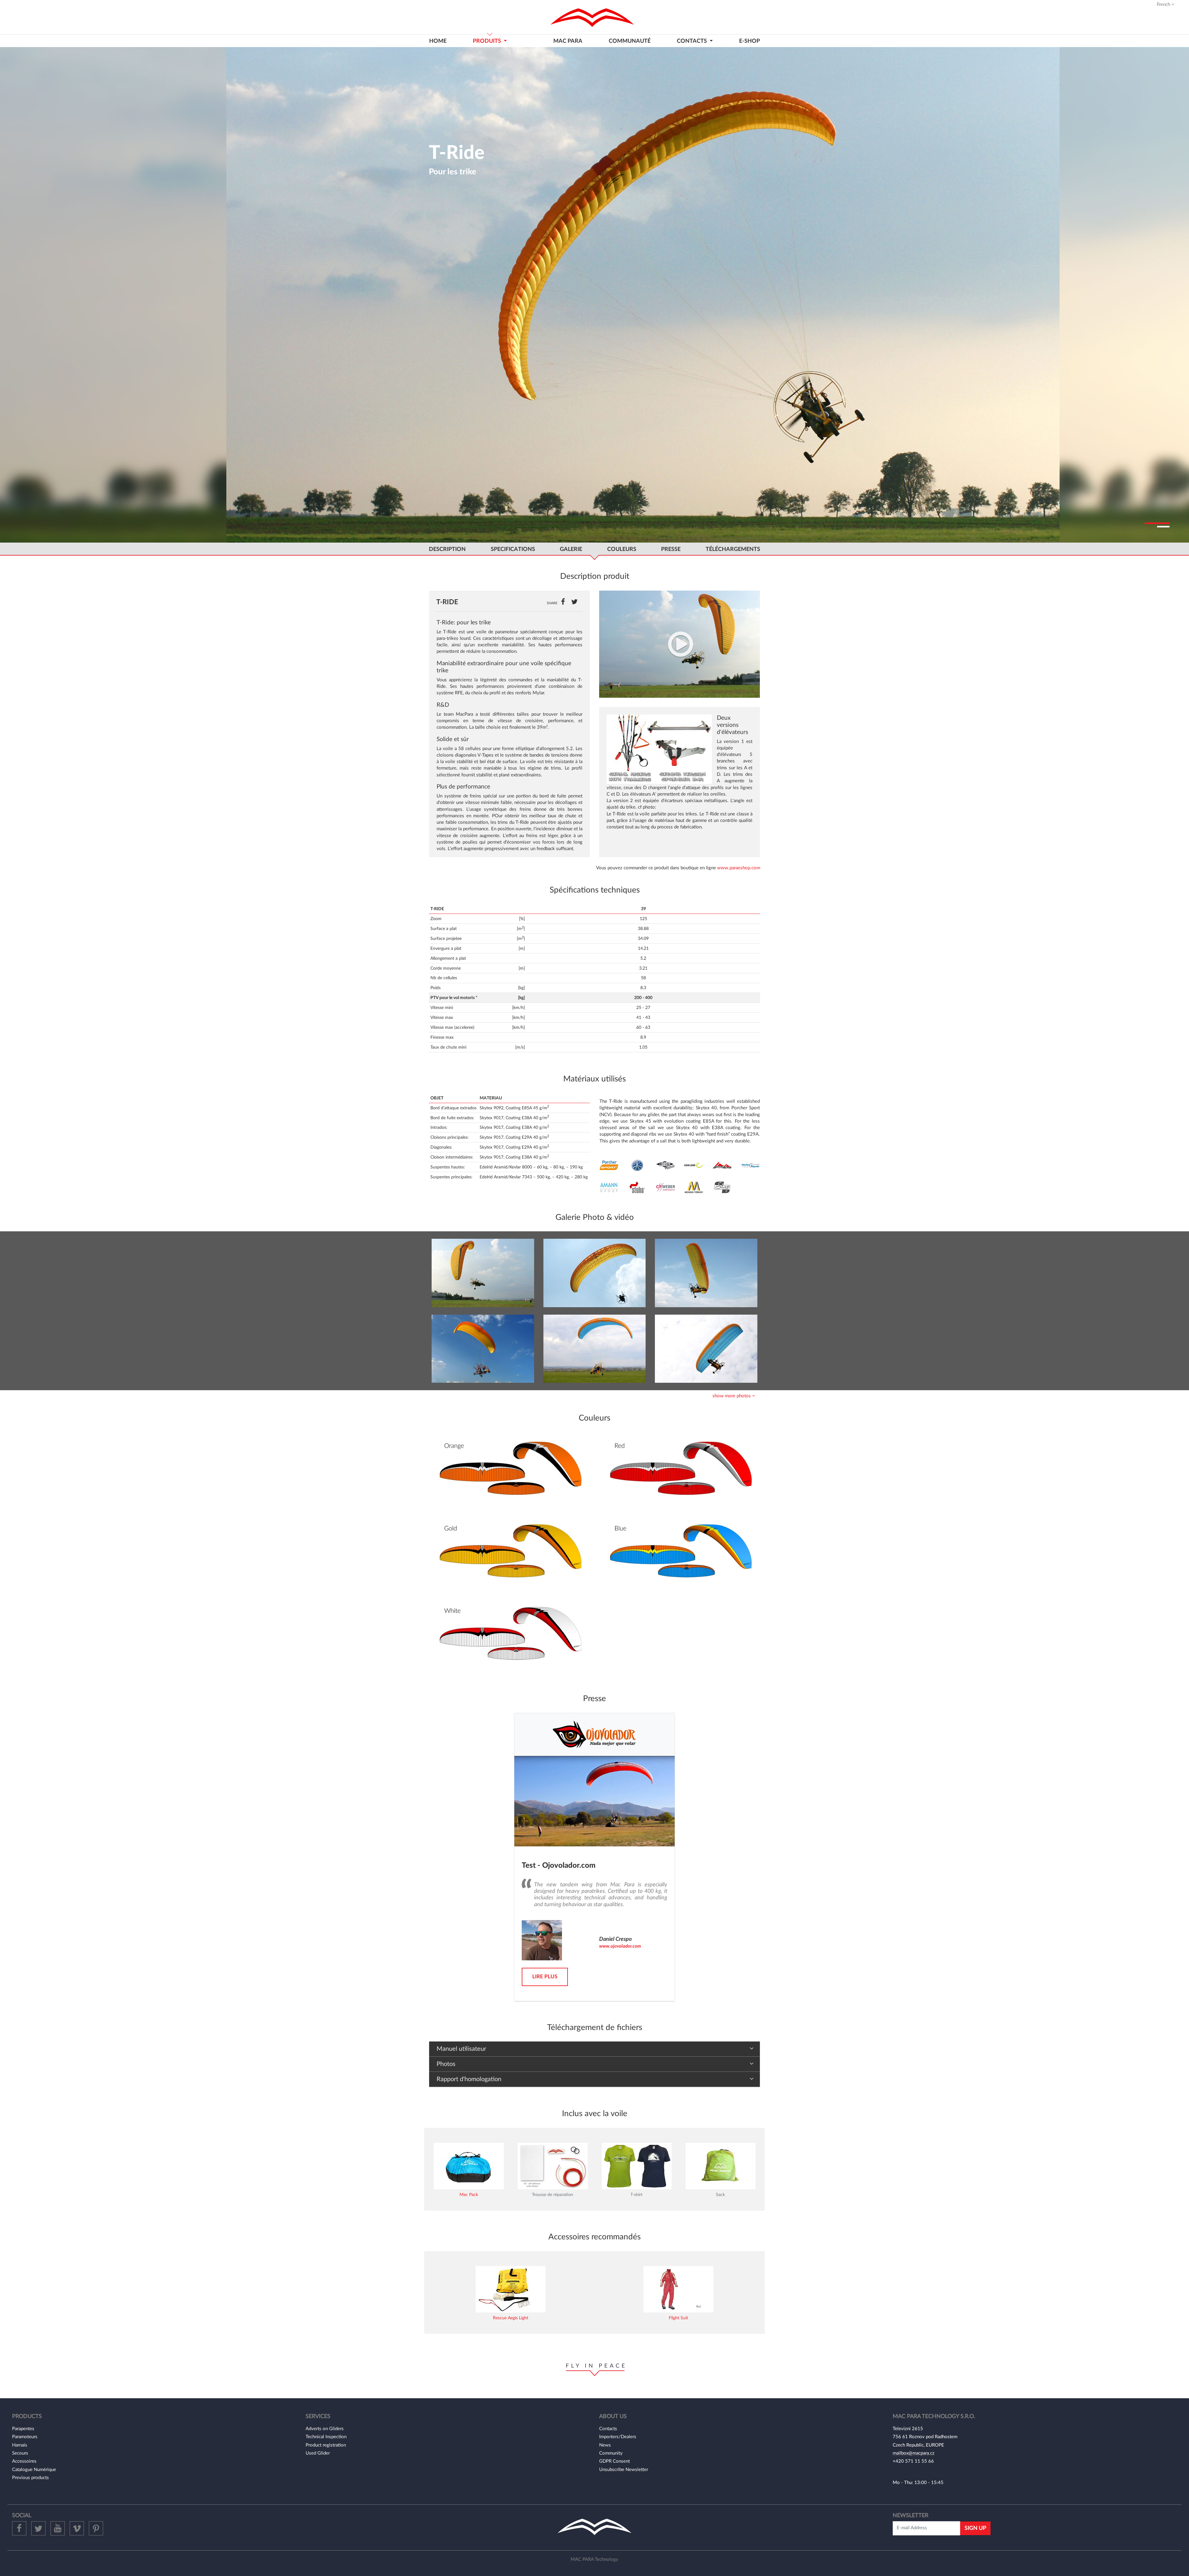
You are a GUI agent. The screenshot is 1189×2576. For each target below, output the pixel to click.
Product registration (326, 2445)
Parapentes (23, 2429)
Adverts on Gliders (325, 2429)
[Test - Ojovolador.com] (594, 1801)
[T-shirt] (637, 2166)
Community (611, 2453)
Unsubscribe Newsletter (624, 2470)
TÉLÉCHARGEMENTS (733, 549)
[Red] (680, 1470)
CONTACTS (692, 41)
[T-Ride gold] (483, 1273)
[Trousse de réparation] (553, 2166)
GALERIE (571, 549)
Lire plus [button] (545, 1977)
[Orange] (509, 1470)
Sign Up (975, 2528)
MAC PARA (568, 41)
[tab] (594, 1396)
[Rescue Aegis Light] (511, 2289)
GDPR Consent (614, 2461)
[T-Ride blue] (595, 1349)
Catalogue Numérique (34, 2470)
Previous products (30, 2478)
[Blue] (680, 1552)
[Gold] (509, 1552)
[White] (509, 1635)
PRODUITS (488, 41)
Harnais (20, 2445)
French (1164, 4)
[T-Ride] (679, 644)
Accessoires (24, 2461)
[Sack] (721, 2166)
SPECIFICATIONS (513, 549)
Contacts (608, 2429)
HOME (438, 41)
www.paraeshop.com (739, 868)
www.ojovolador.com (620, 1946)
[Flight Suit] (678, 2289)
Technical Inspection (326, 2437)
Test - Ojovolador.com (559, 1866)
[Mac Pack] (469, 2166)
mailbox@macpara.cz (914, 2453)
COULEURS (622, 549)
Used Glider (318, 2453)
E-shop (749, 41)
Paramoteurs (25, 2437)
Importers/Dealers (618, 2437)
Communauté (630, 41)
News (605, 2445)
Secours (20, 2453)
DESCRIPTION (447, 549)
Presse (671, 549)
